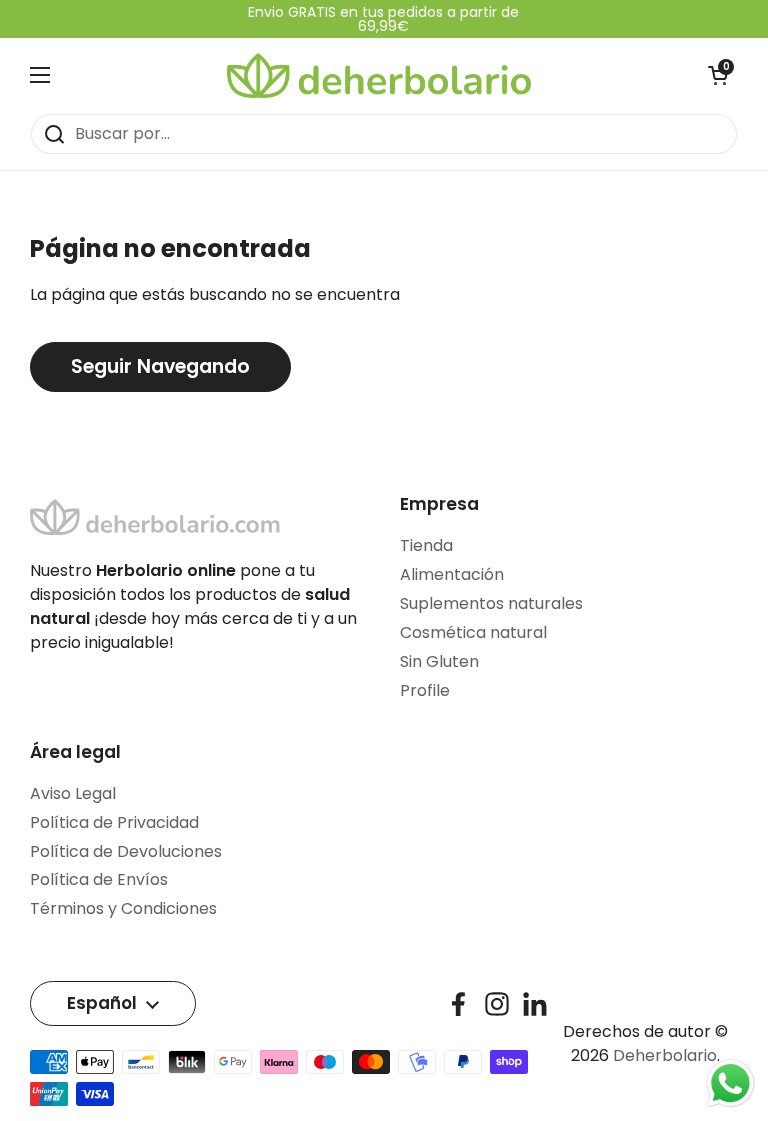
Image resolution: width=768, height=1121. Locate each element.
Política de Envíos (99, 879)
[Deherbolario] (379, 75)
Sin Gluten (439, 661)
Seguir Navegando (160, 366)
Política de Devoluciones (126, 851)
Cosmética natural (473, 632)
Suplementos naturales (491, 603)
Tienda (426, 545)
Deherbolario (665, 1055)
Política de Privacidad (114, 822)
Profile (425, 690)
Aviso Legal (73, 793)
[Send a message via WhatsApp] (730, 1083)
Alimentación (452, 574)
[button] (718, 75)
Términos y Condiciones (123, 908)
